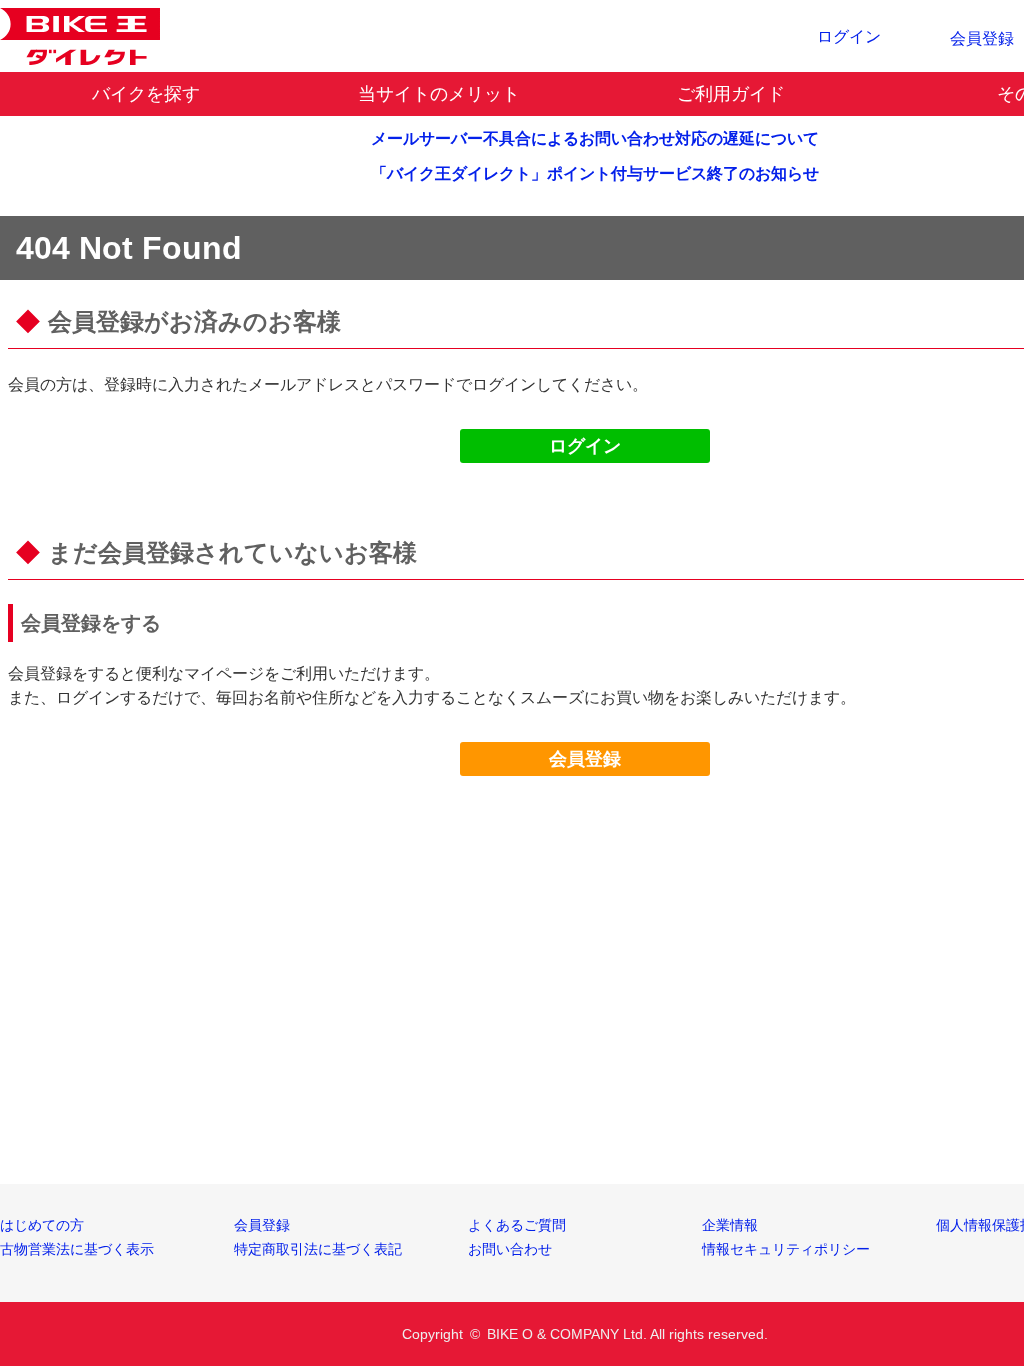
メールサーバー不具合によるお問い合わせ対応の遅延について (595, 138)
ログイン (585, 446)
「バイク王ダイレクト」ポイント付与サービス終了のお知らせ (595, 173)
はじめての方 (42, 1225)
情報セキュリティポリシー (786, 1249)
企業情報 (730, 1225)
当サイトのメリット (439, 94)
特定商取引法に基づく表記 (318, 1249)
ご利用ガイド (731, 94)
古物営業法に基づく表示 (77, 1249)
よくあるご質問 (517, 1225)
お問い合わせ (510, 1249)
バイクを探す (146, 94)
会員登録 (585, 759)
